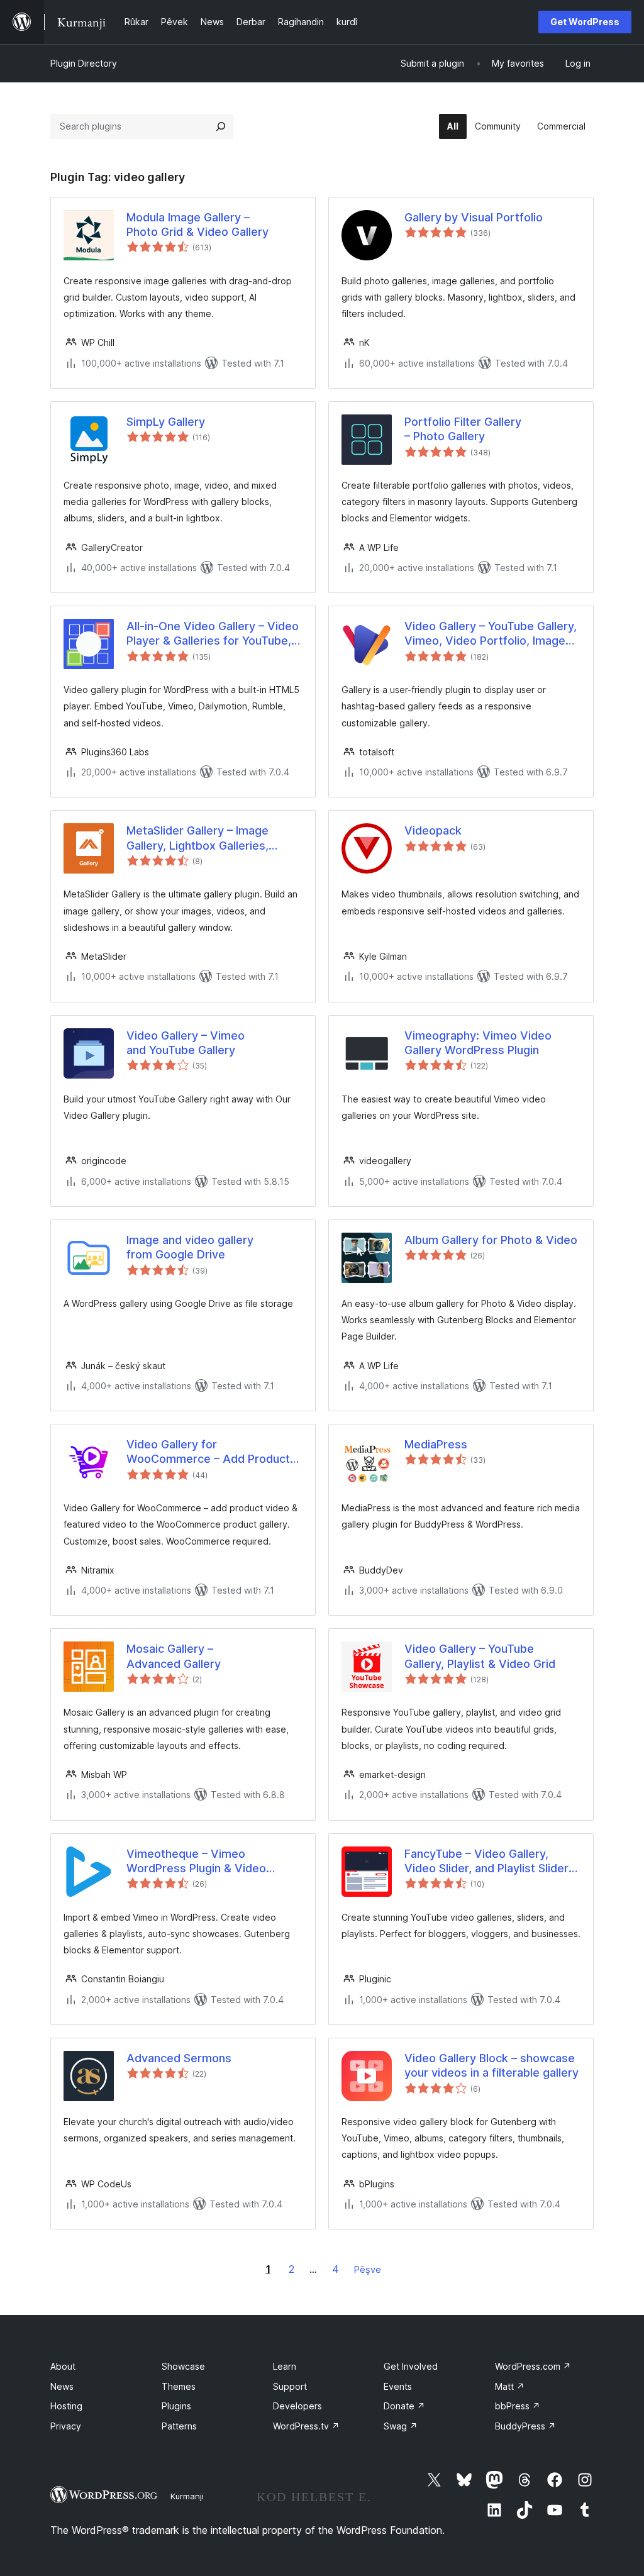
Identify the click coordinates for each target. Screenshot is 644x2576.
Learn (285, 2366)
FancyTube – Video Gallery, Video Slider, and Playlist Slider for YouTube (486, 1862)
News (62, 2386)
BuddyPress (525, 2426)
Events (398, 2386)
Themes (179, 2386)
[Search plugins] (221, 126)
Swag (401, 2426)
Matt (510, 2386)
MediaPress (436, 1444)
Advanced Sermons (179, 2058)
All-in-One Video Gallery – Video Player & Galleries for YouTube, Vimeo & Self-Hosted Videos (213, 634)
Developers (297, 2406)
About (63, 2366)
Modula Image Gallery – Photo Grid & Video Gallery (197, 225)
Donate (404, 2406)
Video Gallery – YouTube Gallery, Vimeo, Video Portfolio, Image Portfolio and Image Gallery (491, 634)
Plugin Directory (84, 63)
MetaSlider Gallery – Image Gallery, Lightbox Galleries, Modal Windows (197, 838)
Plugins (176, 2406)
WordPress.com (533, 2366)
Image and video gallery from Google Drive (190, 1247)
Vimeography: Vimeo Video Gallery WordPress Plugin (478, 1043)
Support (290, 2386)
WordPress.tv (306, 2426)
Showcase (183, 2366)
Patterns (179, 2426)
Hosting (66, 2406)
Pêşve (368, 2269)
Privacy (66, 2426)
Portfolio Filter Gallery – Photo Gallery (463, 429)
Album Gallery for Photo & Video (491, 1240)
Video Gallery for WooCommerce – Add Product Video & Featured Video (208, 1452)
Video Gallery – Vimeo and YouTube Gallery (186, 1043)
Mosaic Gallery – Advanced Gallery (174, 1656)
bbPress (518, 2406)
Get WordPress (585, 22)
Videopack (433, 830)
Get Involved (411, 2366)
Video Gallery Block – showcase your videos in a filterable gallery (491, 2065)
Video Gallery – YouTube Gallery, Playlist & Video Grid (480, 1656)
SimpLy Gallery (166, 422)
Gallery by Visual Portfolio (474, 217)
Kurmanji (187, 2496)
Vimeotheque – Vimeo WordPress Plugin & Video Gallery (196, 1862)
